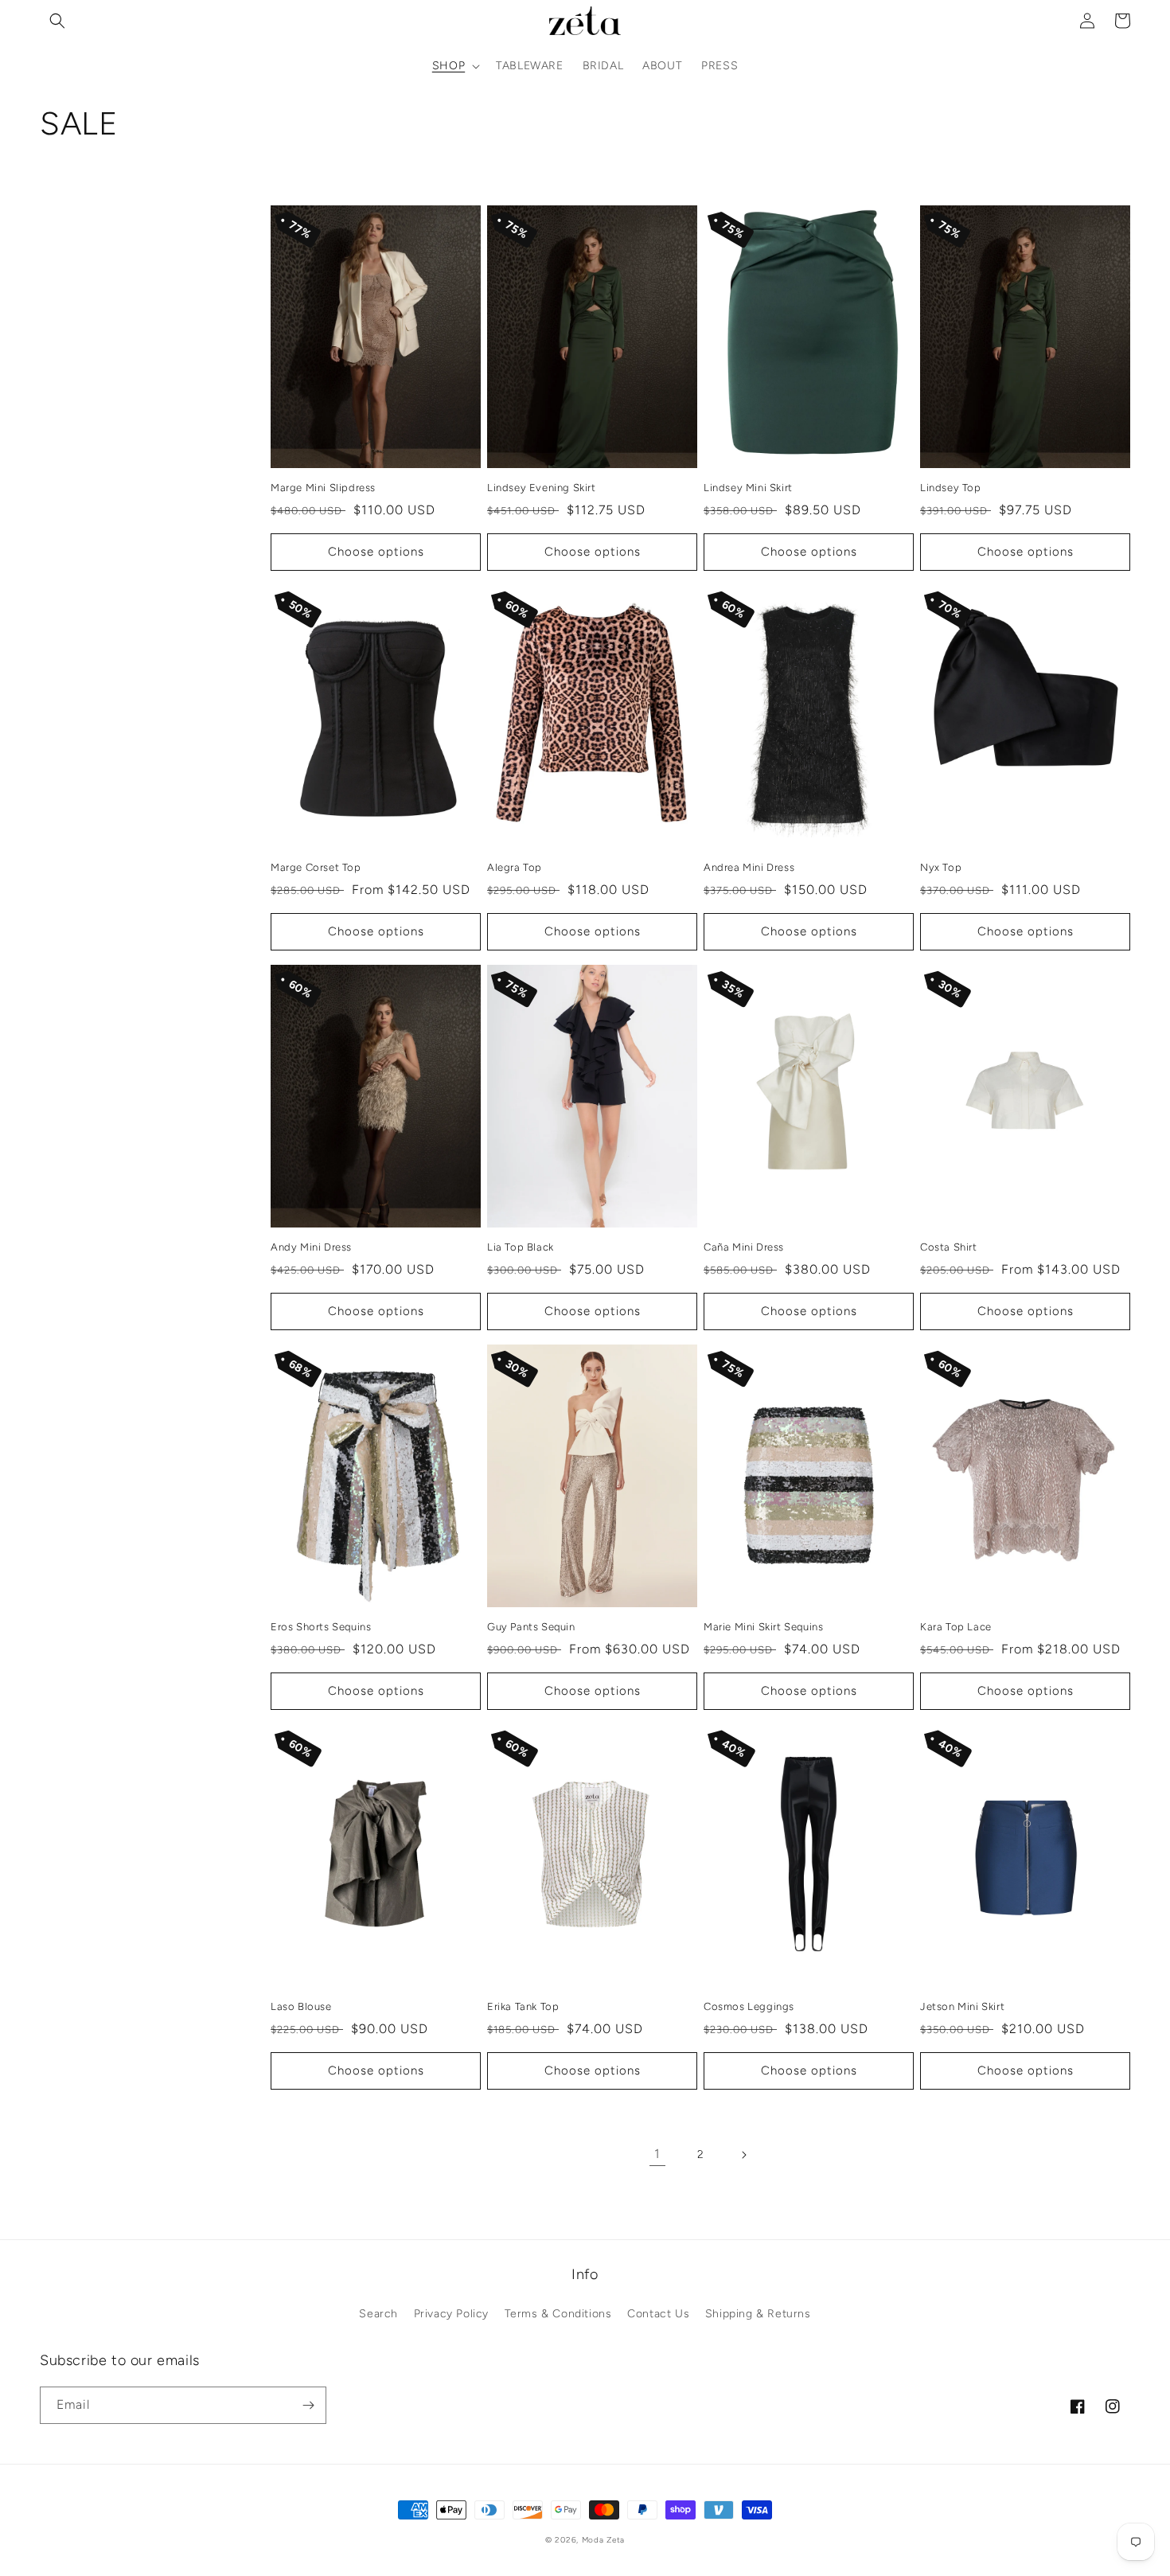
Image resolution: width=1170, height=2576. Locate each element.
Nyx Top (941, 867)
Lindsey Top (951, 488)
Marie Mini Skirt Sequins (763, 1627)
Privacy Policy (451, 2314)
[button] (57, 21)
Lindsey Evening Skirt (542, 488)
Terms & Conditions (558, 2314)
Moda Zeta (603, 2540)
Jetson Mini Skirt (962, 2006)
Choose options (376, 552)
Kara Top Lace (956, 1627)
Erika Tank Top (523, 2006)
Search (378, 2314)
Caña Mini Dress (744, 1247)
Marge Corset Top (316, 867)
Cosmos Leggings (749, 2006)
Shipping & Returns (758, 2314)
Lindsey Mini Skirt (748, 488)
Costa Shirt (949, 1247)
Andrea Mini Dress (749, 867)
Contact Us (658, 2314)
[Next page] (743, 2155)
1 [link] (657, 2154)
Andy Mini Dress (311, 1247)
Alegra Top (515, 867)
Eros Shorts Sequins (321, 1627)
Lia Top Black (521, 1247)
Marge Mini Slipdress (323, 488)
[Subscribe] (308, 2405)
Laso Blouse (301, 2006)
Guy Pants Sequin (531, 1627)
